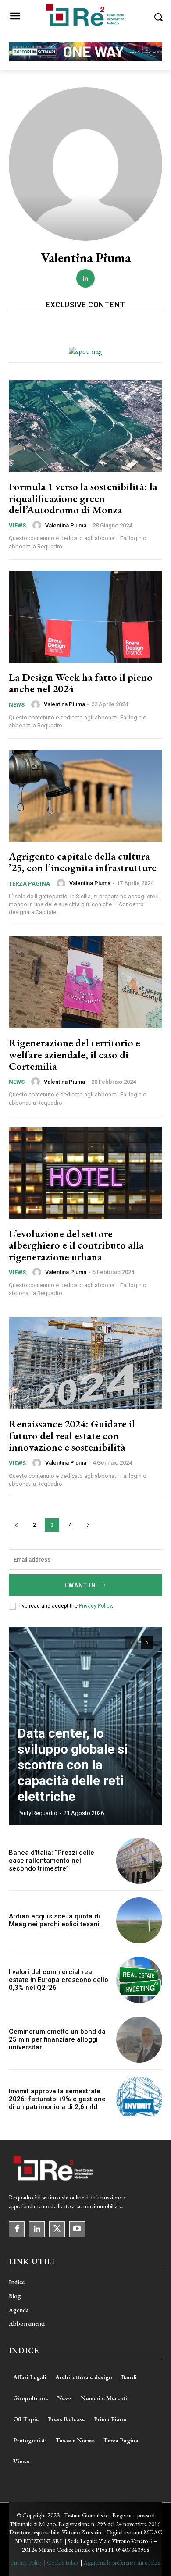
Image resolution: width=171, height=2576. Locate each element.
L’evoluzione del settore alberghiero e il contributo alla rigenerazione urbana (76, 1245)
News (17, 705)
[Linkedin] (85, 278)
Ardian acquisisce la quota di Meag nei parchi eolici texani (54, 1920)
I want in (80, 1585)
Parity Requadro (37, 1813)
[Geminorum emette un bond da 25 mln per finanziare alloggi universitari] (139, 2040)
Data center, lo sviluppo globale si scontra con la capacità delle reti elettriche (73, 1765)
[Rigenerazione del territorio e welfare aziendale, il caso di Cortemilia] (85, 982)
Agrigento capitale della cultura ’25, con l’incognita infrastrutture (83, 862)
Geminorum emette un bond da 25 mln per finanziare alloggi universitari (57, 2039)
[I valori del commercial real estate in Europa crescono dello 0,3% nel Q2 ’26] (139, 1980)
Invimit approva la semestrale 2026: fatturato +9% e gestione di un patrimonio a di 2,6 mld (57, 2099)
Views (17, 525)
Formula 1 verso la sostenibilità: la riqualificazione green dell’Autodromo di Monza (83, 498)
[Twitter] (57, 2229)
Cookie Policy (63, 2562)
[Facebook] (17, 2229)
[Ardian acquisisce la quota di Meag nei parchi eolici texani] (139, 1920)
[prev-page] (16, 1525)
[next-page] (88, 1525)
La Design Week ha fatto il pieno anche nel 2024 (81, 683)
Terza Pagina (29, 884)
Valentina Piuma (66, 525)
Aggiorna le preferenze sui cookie (122, 2562)
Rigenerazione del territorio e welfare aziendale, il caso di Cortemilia (75, 1054)
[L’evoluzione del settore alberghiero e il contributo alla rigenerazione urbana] (85, 1173)
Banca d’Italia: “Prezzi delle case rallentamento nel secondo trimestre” (52, 1861)
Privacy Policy (95, 1606)
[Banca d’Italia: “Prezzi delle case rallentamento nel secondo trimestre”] (139, 1861)
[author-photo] (38, 525)
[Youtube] (77, 2229)
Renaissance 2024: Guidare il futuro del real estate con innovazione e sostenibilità (72, 1435)
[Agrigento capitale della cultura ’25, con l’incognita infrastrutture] (85, 796)
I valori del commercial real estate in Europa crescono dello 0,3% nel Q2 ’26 (59, 1980)
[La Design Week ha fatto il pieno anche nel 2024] (85, 617)
